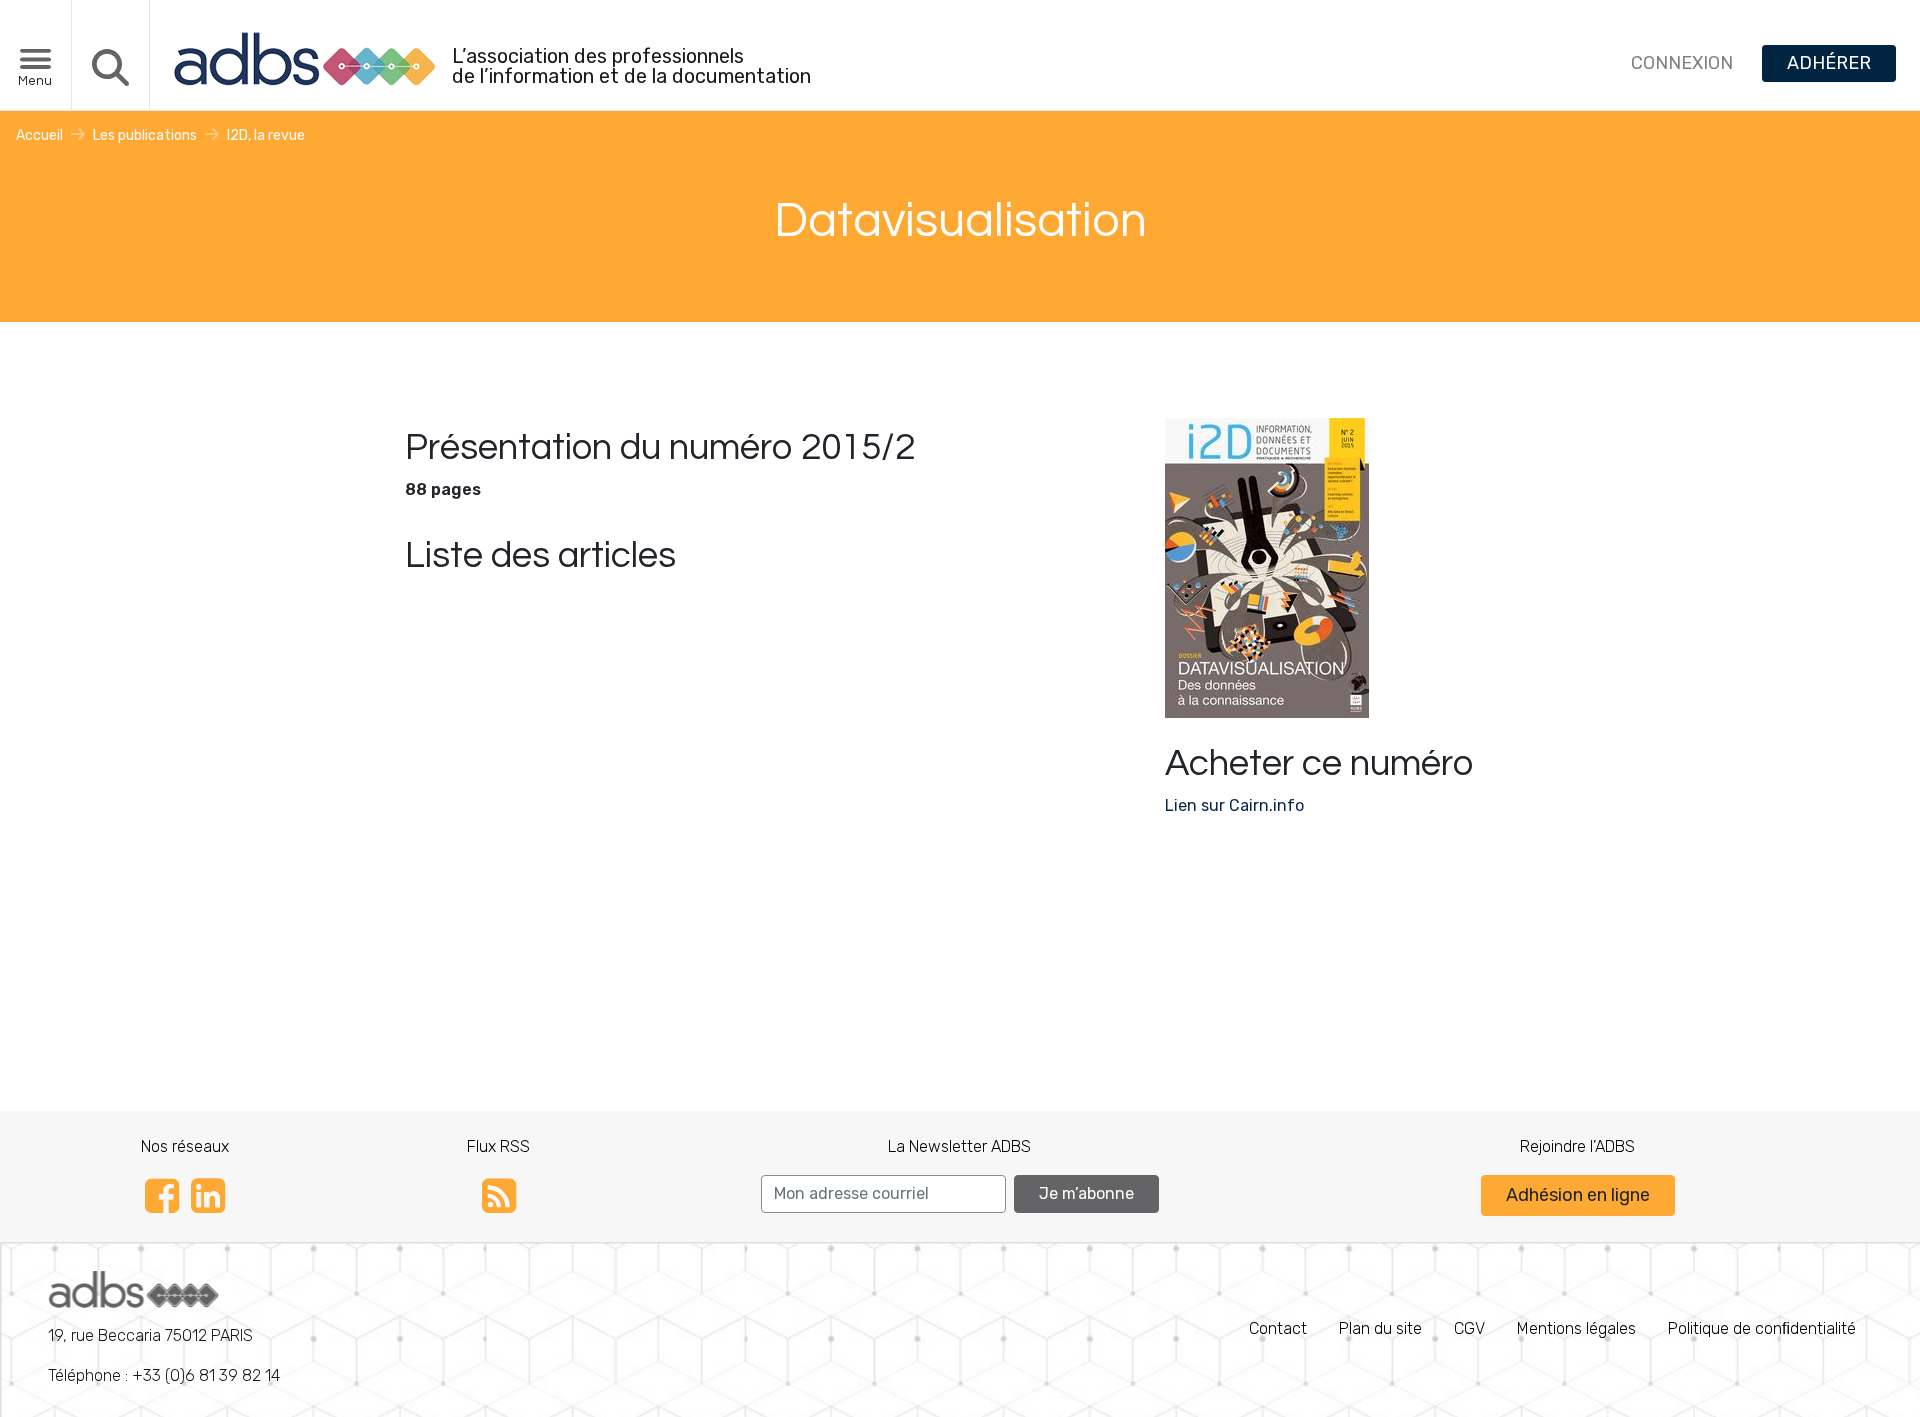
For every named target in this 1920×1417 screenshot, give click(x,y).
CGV (1469, 1328)
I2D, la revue (266, 135)
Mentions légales (1576, 1328)
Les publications (145, 135)
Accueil (39, 135)
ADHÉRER (1829, 63)
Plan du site (1380, 1328)
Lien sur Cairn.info (1234, 805)
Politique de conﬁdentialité (1762, 1328)
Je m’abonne (1086, 1193)
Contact (1278, 1328)
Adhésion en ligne (1578, 1195)
